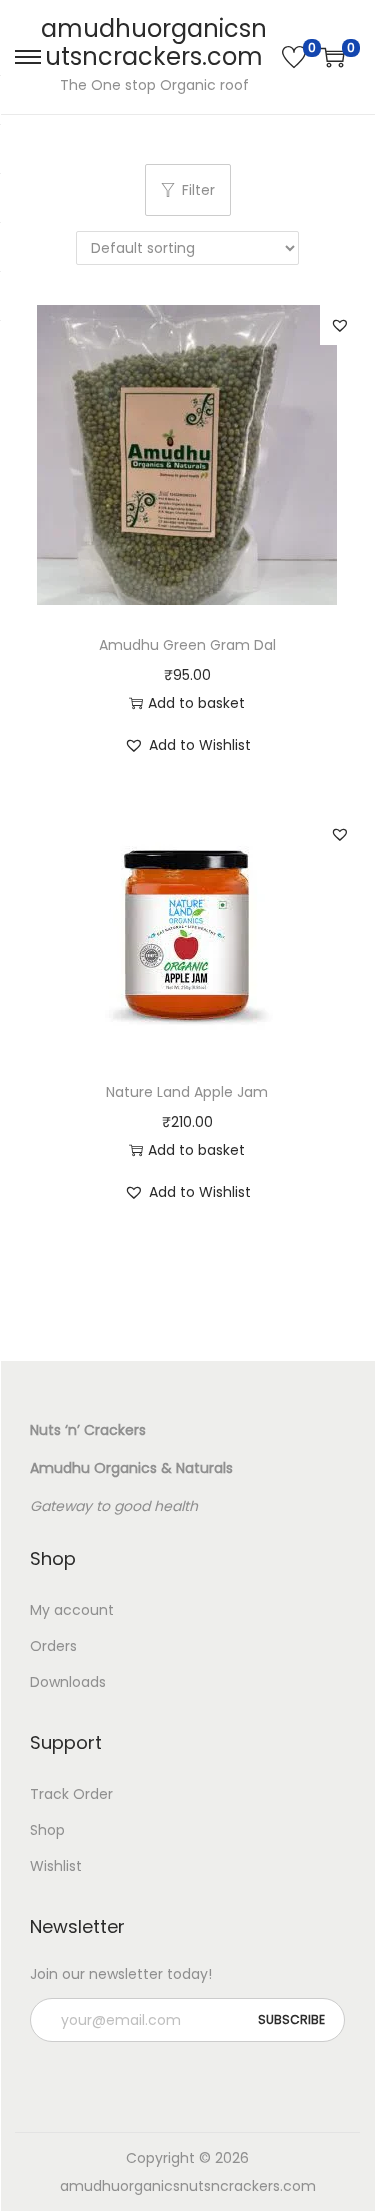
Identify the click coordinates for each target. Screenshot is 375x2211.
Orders (53, 1646)
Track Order (71, 1794)
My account (72, 1610)
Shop (47, 1830)
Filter (198, 190)
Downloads (68, 1682)
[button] (340, 325)
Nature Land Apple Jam (187, 1092)
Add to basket (196, 703)
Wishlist (56, 1866)
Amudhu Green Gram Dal (187, 645)
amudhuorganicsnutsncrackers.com (154, 42)
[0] (294, 57)
